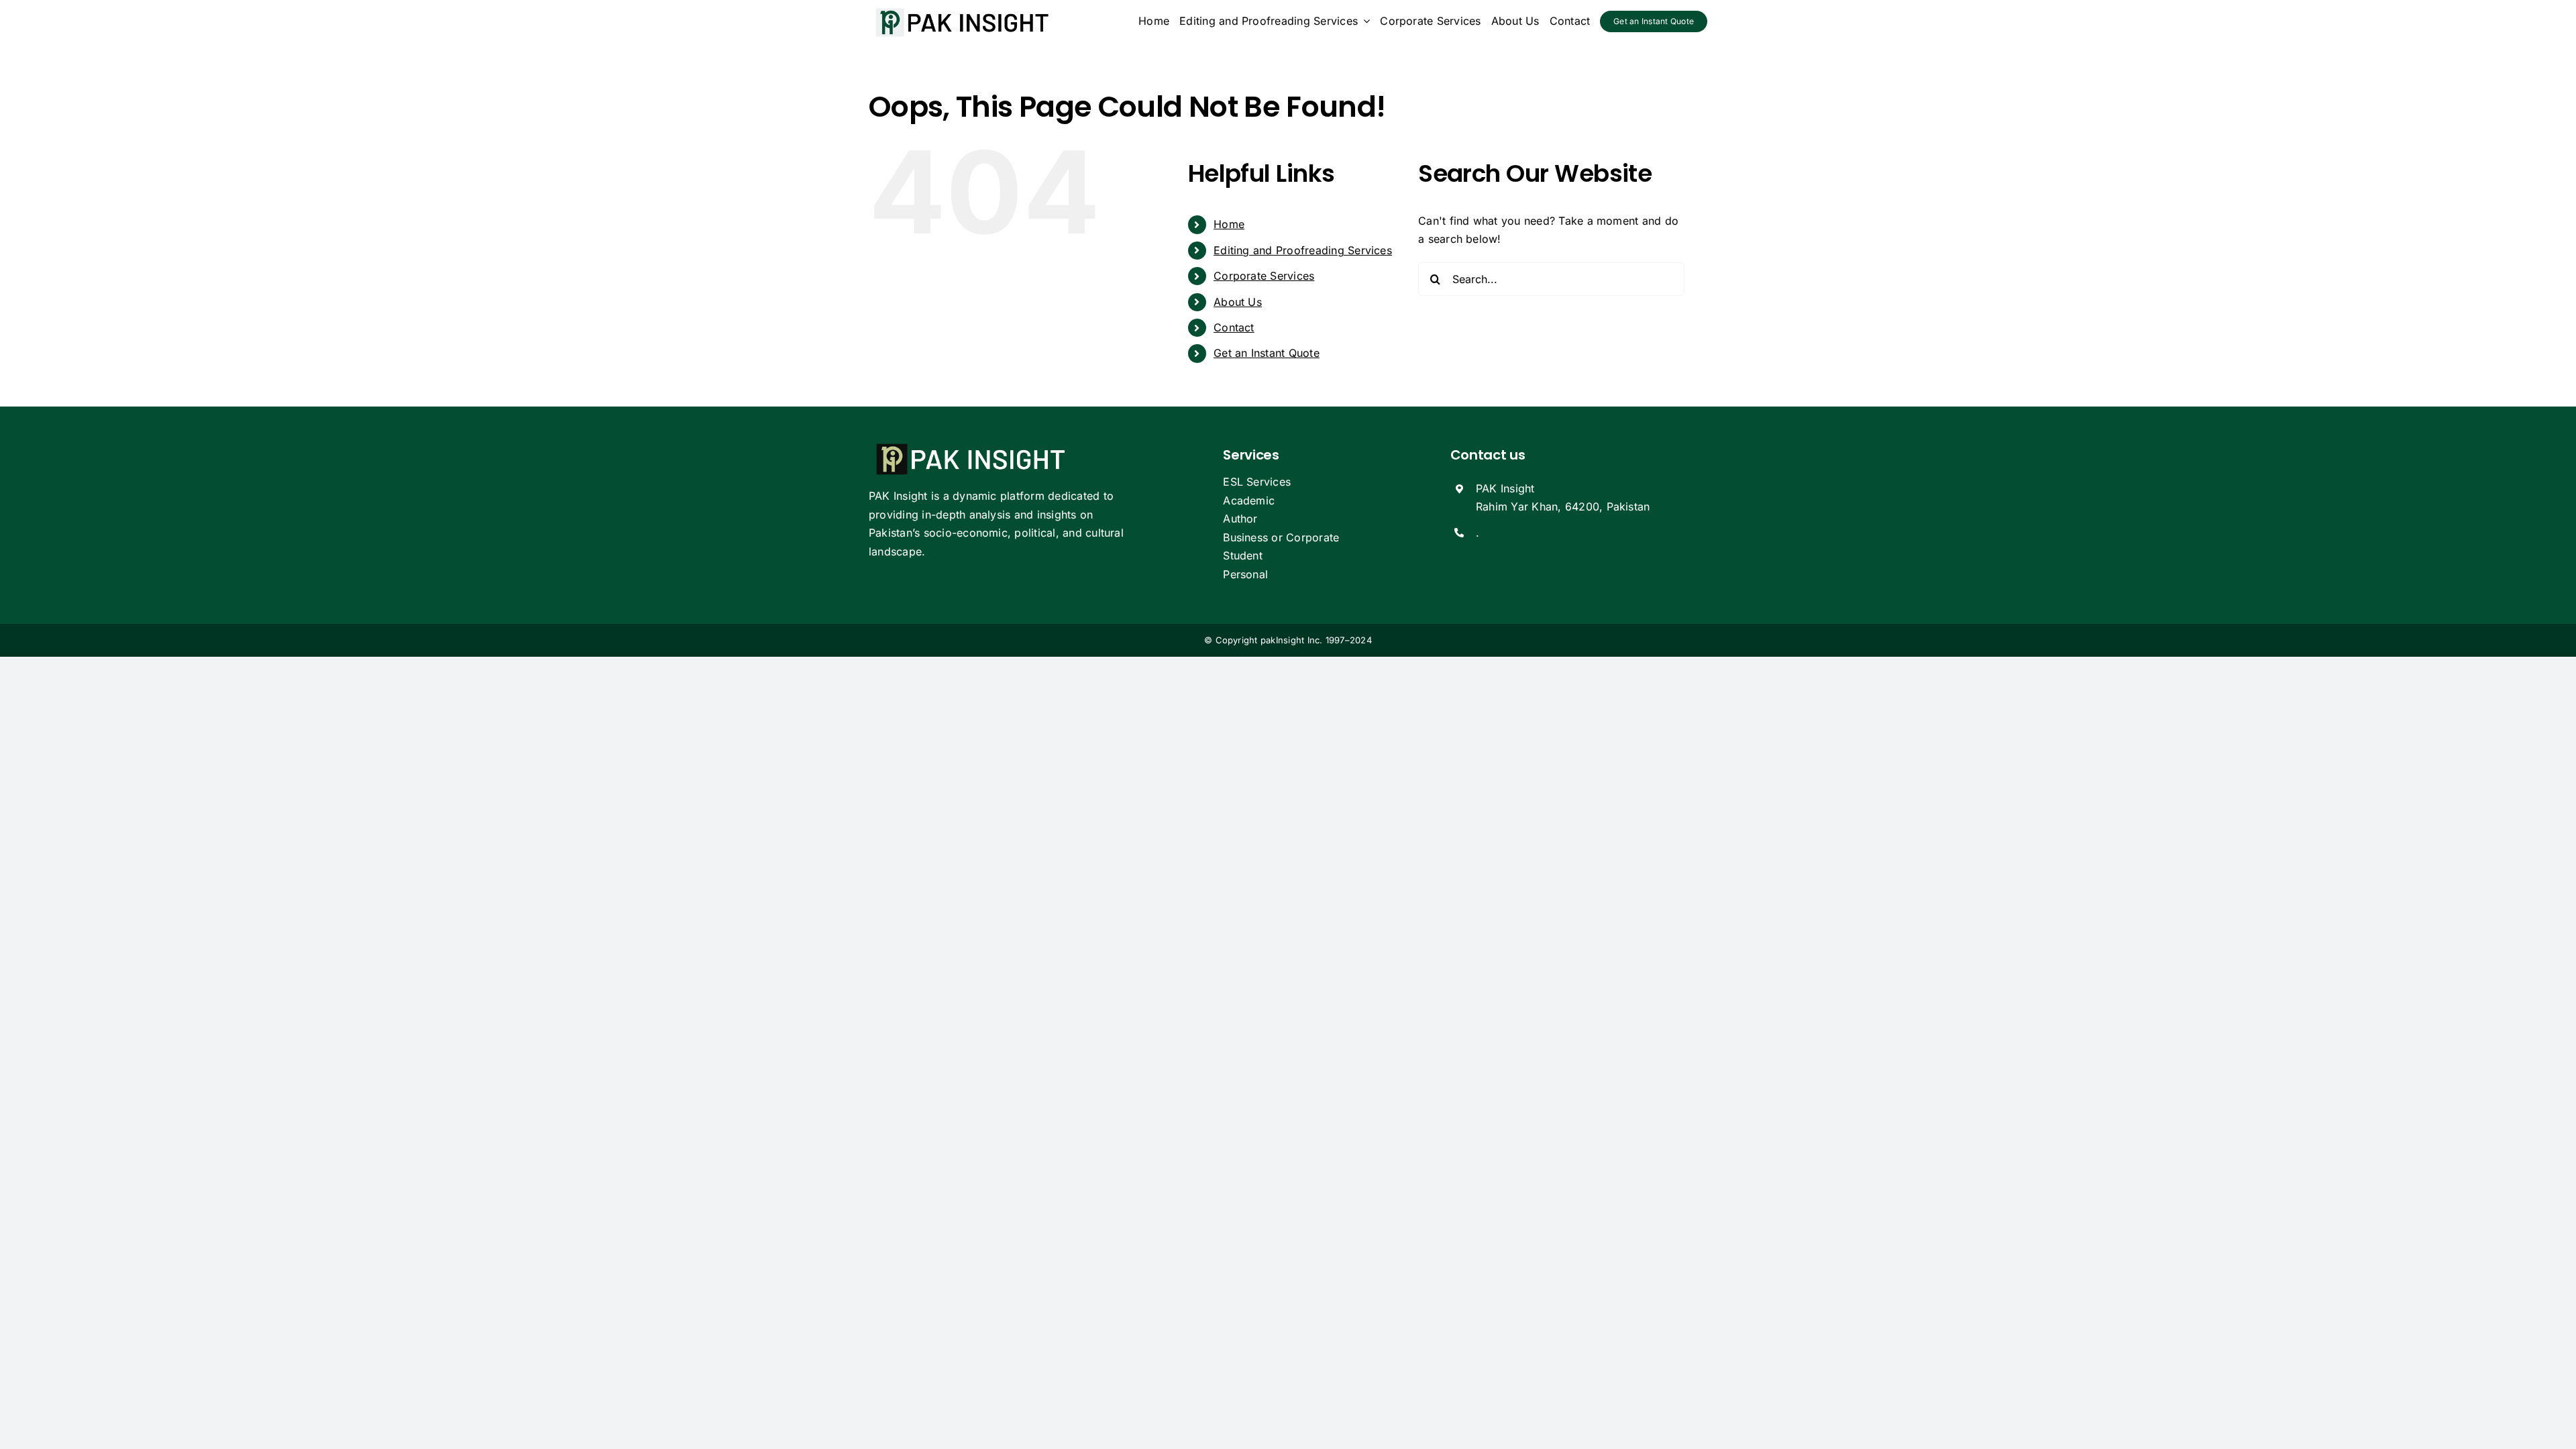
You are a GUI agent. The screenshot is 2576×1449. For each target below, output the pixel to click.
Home (1229, 224)
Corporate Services (1264, 276)
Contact (1234, 327)
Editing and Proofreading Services (1303, 250)
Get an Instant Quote (1267, 353)
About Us (1238, 302)
